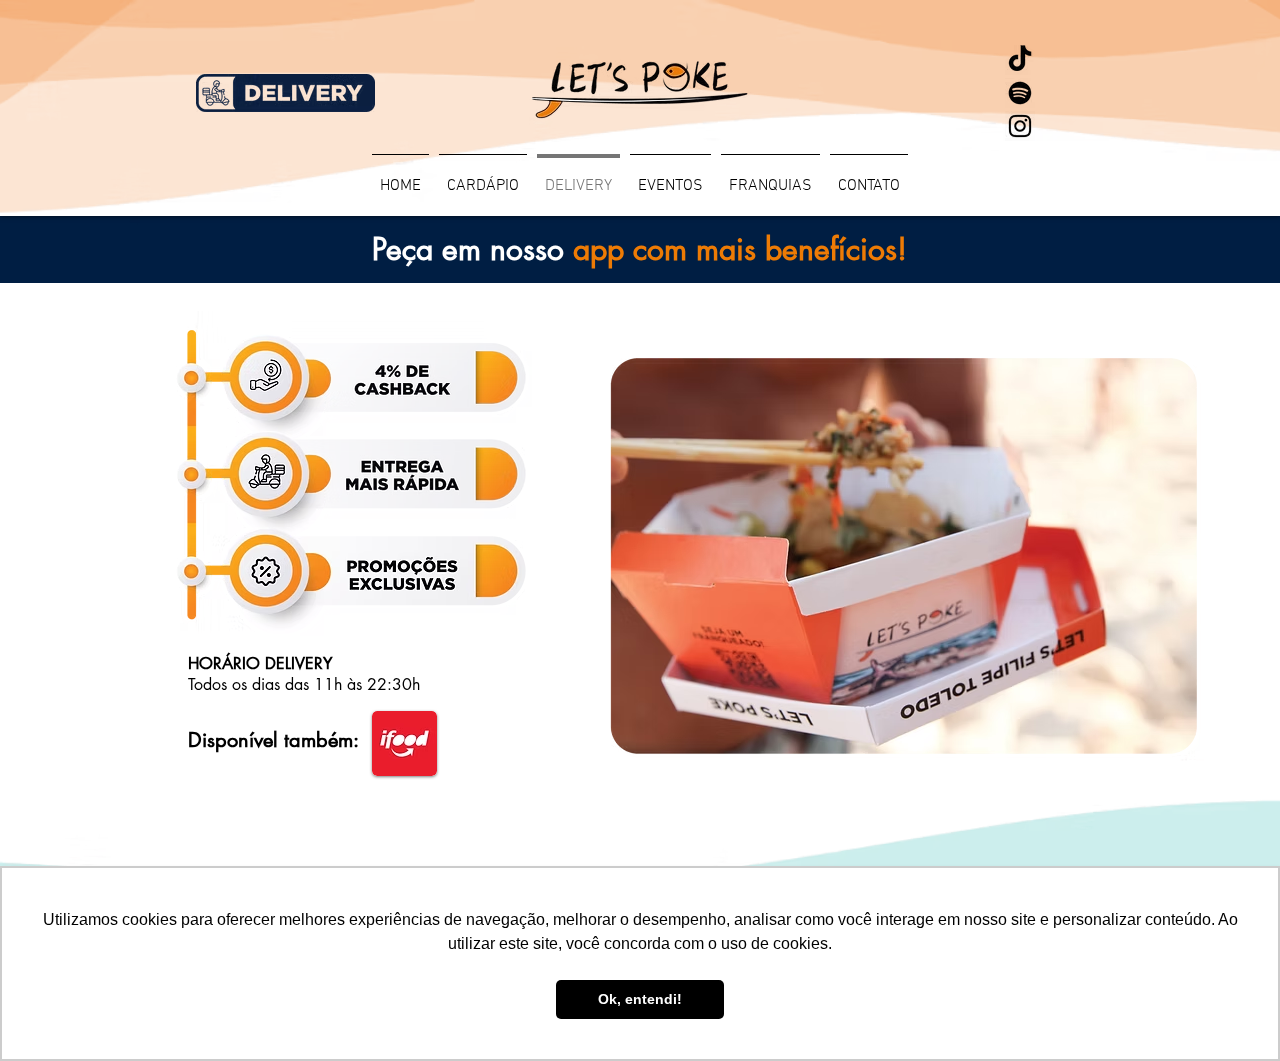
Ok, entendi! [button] (640, 999)
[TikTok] (1020, 60)
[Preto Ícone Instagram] (1020, 126)
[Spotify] (1020, 93)
